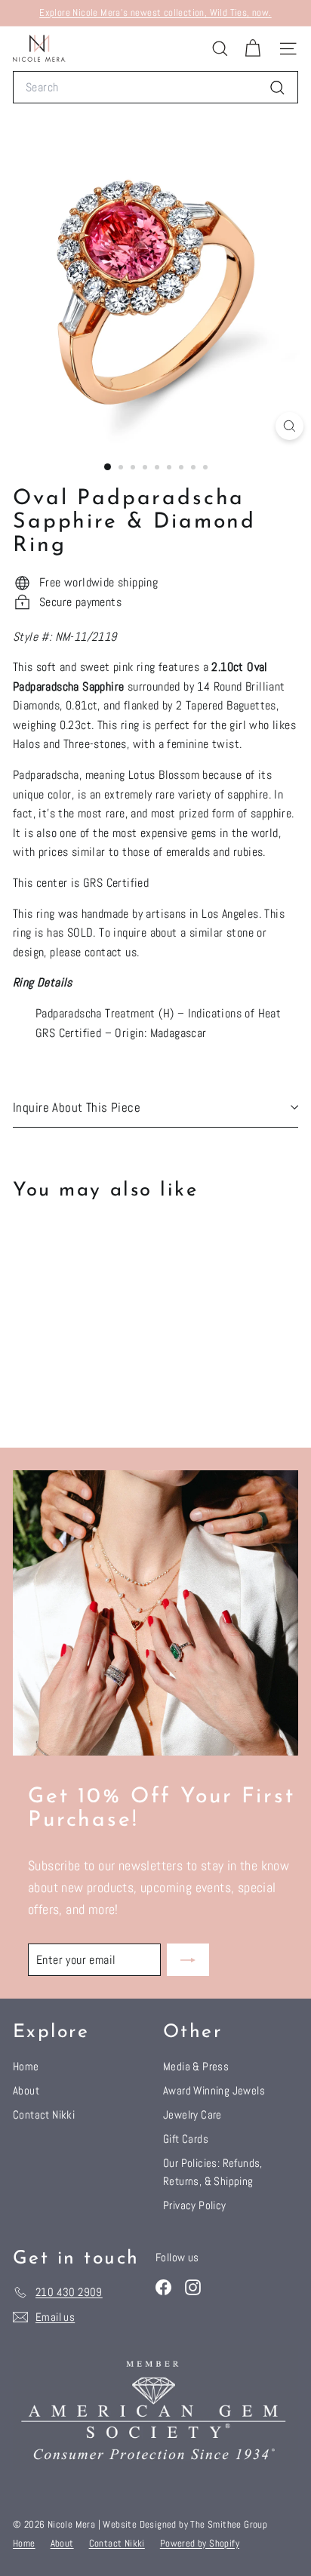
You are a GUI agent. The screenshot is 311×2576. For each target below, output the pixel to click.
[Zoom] (289, 426)
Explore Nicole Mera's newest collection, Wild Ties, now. (155, 12)
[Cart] (252, 49)
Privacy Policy (195, 2205)
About (26, 2090)
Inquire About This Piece (77, 1107)
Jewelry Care (192, 2114)
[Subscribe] (188, 1960)
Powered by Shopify (200, 2543)
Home (26, 2066)
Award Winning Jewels (214, 2090)
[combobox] (155, 88)
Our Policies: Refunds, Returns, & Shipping (213, 2172)
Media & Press (196, 2066)
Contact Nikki (44, 2114)
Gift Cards (186, 2139)
